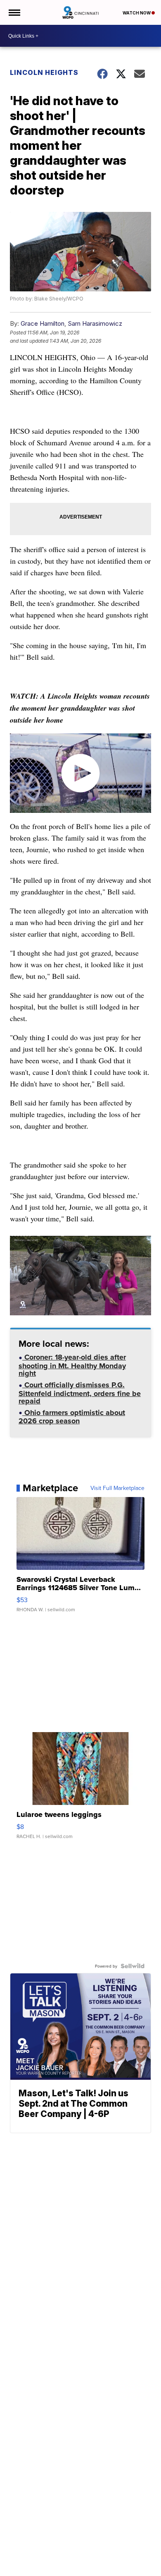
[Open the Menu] (14, 12)
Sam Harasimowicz (95, 323)
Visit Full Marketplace (117, 1488)
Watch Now (137, 13)
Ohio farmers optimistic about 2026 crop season (72, 1418)
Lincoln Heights (44, 72)
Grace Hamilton (43, 323)
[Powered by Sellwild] (133, 1966)
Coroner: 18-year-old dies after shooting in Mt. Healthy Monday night (72, 1366)
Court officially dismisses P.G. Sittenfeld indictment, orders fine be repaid (80, 1394)
